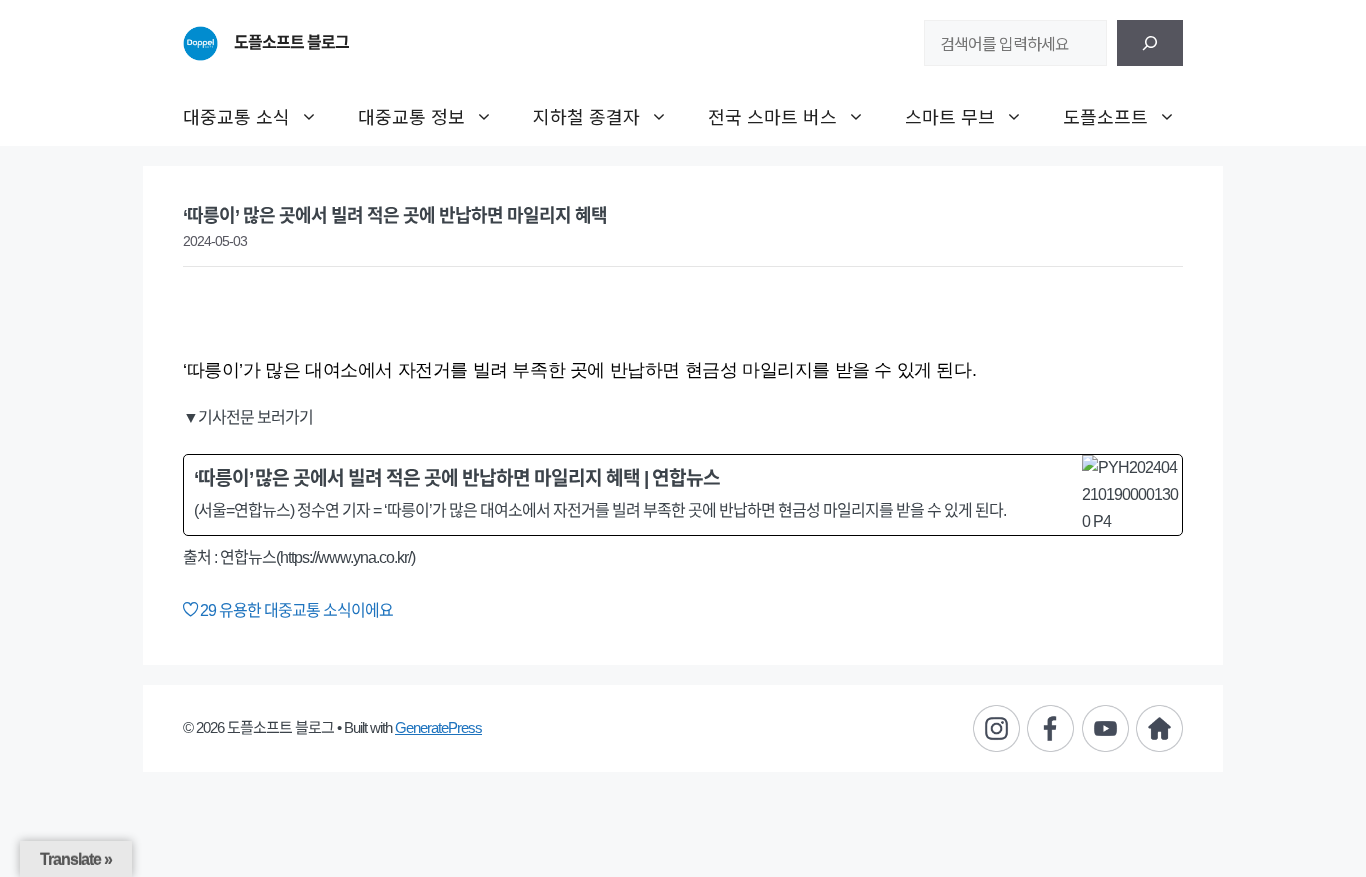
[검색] (1150, 43)
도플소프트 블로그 (291, 42)
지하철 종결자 (586, 116)
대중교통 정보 (411, 116)
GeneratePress (438, 727)
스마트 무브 (950, 116)
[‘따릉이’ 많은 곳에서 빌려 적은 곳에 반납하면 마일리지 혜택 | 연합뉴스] (683, 495)
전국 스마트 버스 (772, 116)
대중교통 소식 (236, 116)
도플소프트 (1105, 116)
